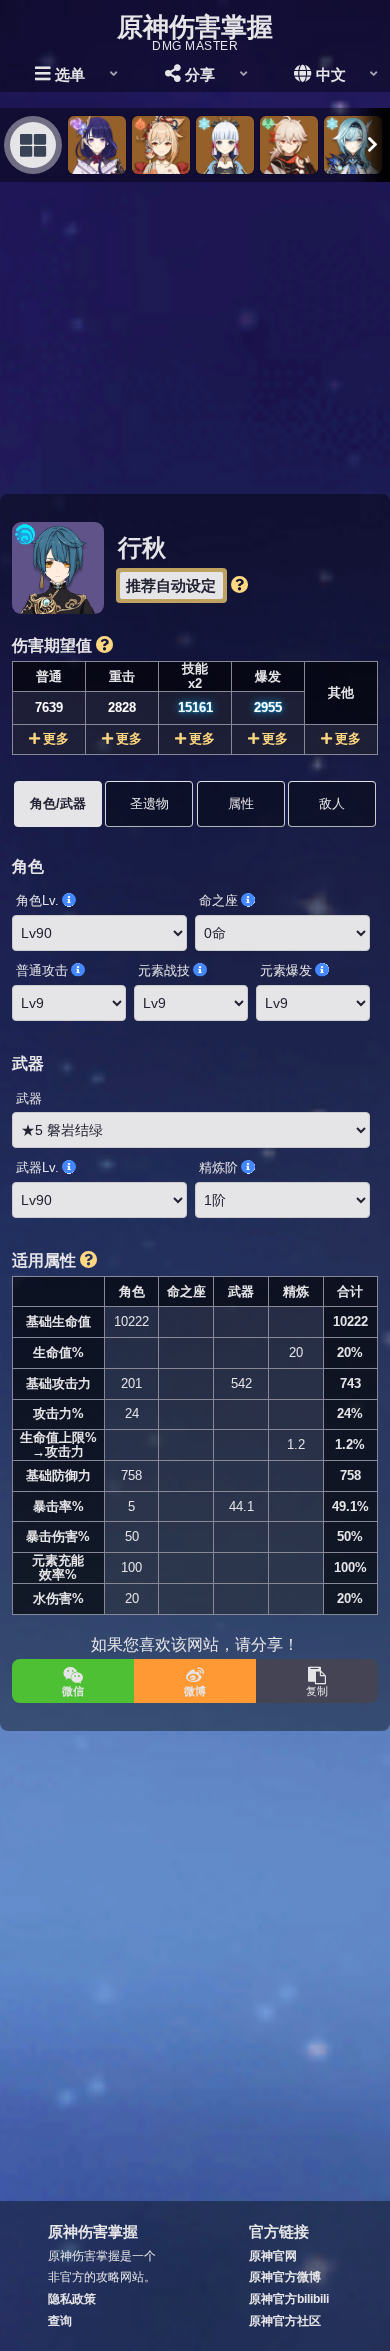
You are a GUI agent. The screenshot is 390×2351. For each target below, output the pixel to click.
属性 (241, 803)
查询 (60, 2321)
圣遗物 (149, 803)
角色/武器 (58, 803)
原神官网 (273, 2256)
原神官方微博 (285, 2277)
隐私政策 (72, 2299)
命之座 (218, 900)
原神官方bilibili (289, 2299)
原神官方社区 (285, 2321)
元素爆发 (286, 970)
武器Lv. (37, 1167)
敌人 (332, 803)
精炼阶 (218, 1167)
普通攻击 (42, 970)
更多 (56, 738)
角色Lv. (37, 900)
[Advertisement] (195, 338)
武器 (29, 1098)
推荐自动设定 (171, 585)
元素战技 (164, 970)
